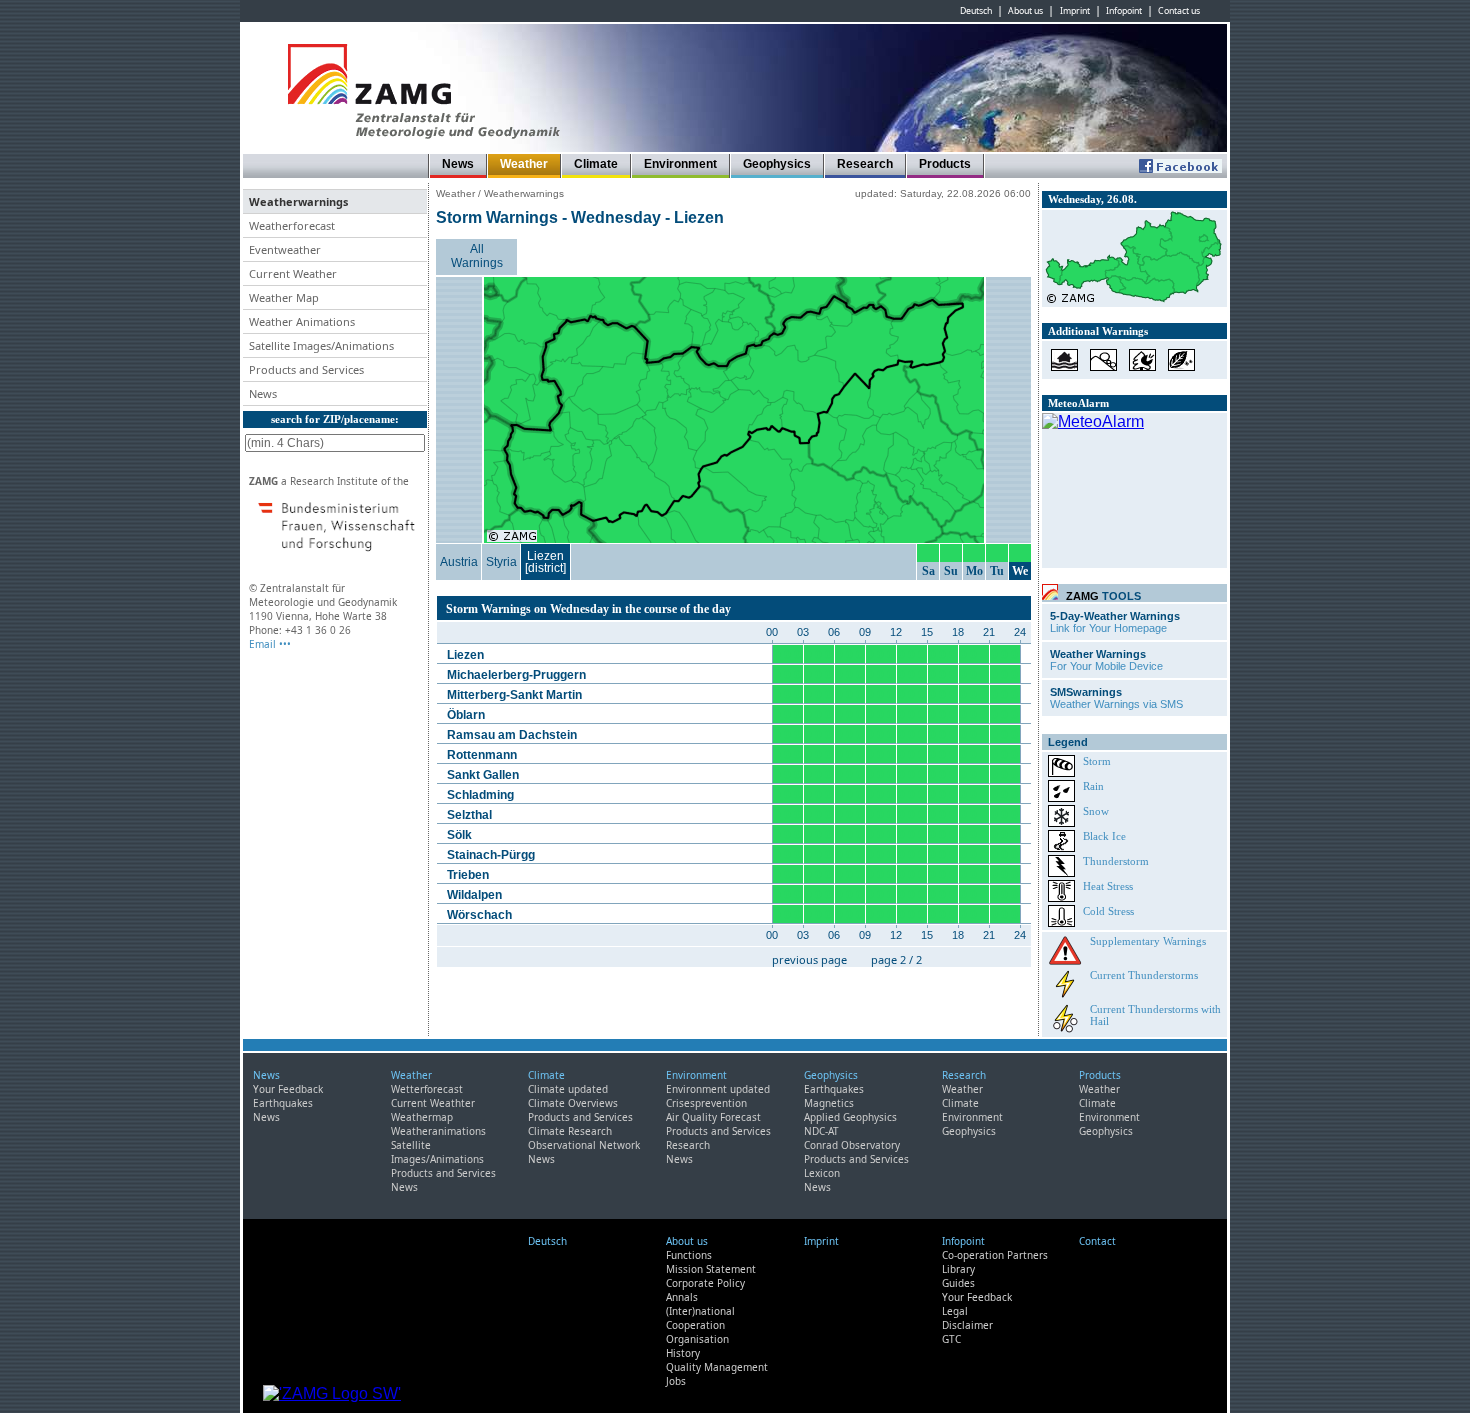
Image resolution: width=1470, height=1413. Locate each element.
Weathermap (422, 1117)
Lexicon (822, 1173)
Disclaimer (967, 1325)
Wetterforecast (427, 1089)
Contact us (1179, 11)
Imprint (1075, 11)
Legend (1068, 742)
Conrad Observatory (852, 1145)
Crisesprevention (706, 1103)
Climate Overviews (573, 1103)
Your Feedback (288, 1089)
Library (958, 1269)
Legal (955, 1311)
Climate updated (568, 1089)
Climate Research (570, 1131)
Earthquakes (283, 1103)
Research (865, 164)
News (458, 164)
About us (1025, 11)
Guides (958, 1283)
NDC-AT (821, 1131)
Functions (689, 1255)
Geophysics (777, 164)
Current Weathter (433, 1103)
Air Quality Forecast (713, 1117)
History (683, 1353)
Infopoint (1124, 11)
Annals (682, 1297)
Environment (680, 164)
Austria (459, 562)
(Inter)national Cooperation (700, 1318)
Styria (501, 562)
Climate (596, 164)
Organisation (697, 1339)
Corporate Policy (705, 1283)
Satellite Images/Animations (437, 1152)
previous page (809, 959)
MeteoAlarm (1078, 403)
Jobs (676, 1381)
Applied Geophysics (850, 1117)
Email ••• (270, 644)
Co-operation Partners (995, 1255)
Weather (524, 164)
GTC (951, 1339)
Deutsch (976, 11)
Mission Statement (711, 1269)
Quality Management (717, 1367)
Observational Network (584, 1145)
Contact (1097, 1241)
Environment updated (718, 1089)
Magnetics (829, 1103)
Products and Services (443, 1173)
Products (945, 164)
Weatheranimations (438, 1131)
